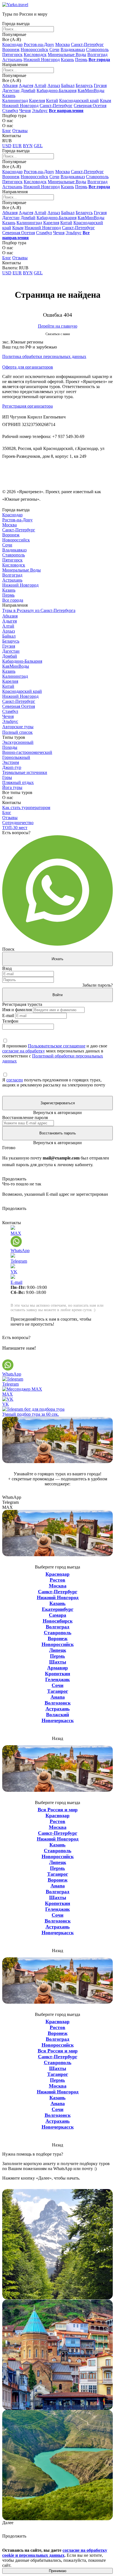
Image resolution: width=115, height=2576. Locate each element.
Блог (7, 131)
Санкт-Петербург (87, 44)
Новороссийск (34, 49)
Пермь (81, 60)
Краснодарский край (79, 101)
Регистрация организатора (27, 406)
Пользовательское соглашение (57, 1046)
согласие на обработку (24, 1051)
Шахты (58, 1662)
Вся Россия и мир (58, 1810)
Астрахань (12, 60)
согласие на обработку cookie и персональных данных (55, 2553)
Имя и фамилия (17, 1010)
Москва (63, 44)
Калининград (15, 101)
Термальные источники (25, 772)
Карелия (37, 101)
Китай (52, 101)
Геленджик (57, 1679)
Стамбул (10, 111)
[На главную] (15, 5)
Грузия (100, 85)
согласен (15, 1080)
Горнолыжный (16, 757)
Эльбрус (40, 111)
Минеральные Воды (67, 55)
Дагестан (11, 90)
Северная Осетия (90, 106)
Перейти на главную (58, 326)
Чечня (25, 111)
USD (7, 146)
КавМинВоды (91, 90)
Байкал (68, 85)
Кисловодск (35, 55)
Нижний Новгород (42, 60)
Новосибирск (58, 1621)
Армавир (57, 1668)
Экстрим (11, 762)
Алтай (40, 85)
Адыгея (26, 85)
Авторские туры (18, 727)
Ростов (57, 1580)
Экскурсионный (18, 742)
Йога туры (12, 787)
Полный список (17, 732)
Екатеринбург (58, 1609)
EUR (17, 146)
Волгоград (97, 55)
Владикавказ (73, 49)
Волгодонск (58, 1703)
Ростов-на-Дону (39, 44)
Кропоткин (57, 1674)
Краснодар (12, 44)
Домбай (28, 90)
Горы (7, 777)
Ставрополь (97, 49)
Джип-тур (12, 767)
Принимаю (58, 2571)
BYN (28, 146)
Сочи (54, 49)
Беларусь (84, 85)
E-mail (8, 1015)
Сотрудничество (18, 823)
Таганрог (58, 1691)
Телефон (10, 1021)
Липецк (58, 1650)
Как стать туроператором (26, 808)
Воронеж (11, 49)
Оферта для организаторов (28, 367)
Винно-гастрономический (27, 752)
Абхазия (10, 85)
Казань (67, 60)
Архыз (54, 85)
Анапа (58, 1697)
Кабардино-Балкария (57, 90)
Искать (57, 959)
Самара (57, 1615)
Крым (106, 101)
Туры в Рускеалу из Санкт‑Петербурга (39, 610)
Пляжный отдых (18, 782)
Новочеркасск (58, 1720)
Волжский (57, 1715)
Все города (13, 600)
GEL (38, 146)
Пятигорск (12, 55)
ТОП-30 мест (15, 828)
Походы (10, 747)
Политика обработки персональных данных (44, 356)
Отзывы (20, 131)
